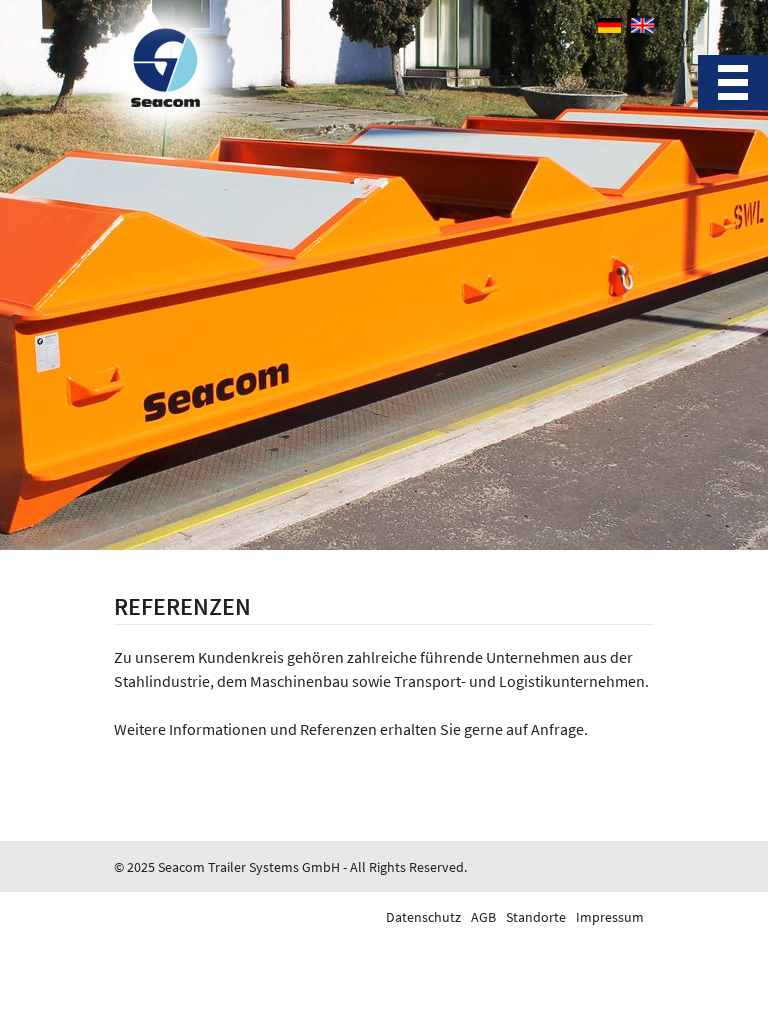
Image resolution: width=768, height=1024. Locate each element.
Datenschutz (423, 917)
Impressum (610, 917)
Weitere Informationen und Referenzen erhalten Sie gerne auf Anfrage (349, 729)
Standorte (536, 917)
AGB (483, 917)
